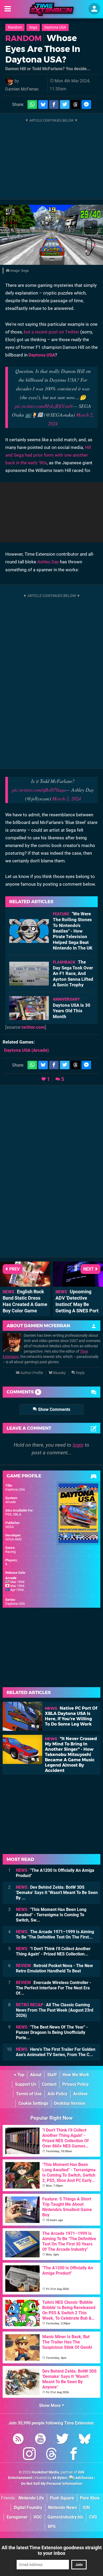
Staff (52, 2075)
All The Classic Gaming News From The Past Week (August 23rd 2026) (55, 2010)
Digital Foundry (28, 2508)
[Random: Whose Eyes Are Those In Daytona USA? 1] (51, 235)
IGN (86, 2508)
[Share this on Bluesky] (43, 104)
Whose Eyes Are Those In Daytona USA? (43, 49)
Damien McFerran (22, 89)
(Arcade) (26, 1050)
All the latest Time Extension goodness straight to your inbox (52, 2550)
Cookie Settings (33, 2103)
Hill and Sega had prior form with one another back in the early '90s (48, 455)
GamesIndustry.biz (65, 2517)
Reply (80, 1373)
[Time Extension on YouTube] (40, 2440)
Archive (80, 2094)
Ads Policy (57, 2094)
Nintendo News (62, 2508)
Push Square (62, 2498)
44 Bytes (60, 2478)
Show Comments (54, 1409)
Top (20, 2075)
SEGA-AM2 (13, 1539)
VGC (38, 2517)
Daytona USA (55, 27)
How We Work (76, 2075)
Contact (49, 2084)
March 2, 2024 (67, 798)
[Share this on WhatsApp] (32, 104)
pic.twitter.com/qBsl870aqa (39, 790)
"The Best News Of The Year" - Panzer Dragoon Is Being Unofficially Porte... (52, 2032)
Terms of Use (29, 2094)
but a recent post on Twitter (51, 332)
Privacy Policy (76, 2084)
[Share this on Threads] (76, 104)
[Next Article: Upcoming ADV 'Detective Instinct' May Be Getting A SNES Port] (78, 1284)
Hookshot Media (45, 2472)
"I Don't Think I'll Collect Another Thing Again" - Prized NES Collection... (53, 1951)
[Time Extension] (51, 9)
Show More (50, 2406)
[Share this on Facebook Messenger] (86, 104)
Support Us (26, 2084)
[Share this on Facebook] (54, 104)
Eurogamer (17, 2517)
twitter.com (33, 1027)
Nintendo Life (31, 2498)
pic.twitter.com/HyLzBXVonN (44, 406)
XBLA (17, 1514)
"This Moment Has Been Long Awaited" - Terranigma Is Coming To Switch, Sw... (51, 1915)
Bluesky (59, 1373)
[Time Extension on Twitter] (63, 2440)
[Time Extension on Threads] (51, 2455)
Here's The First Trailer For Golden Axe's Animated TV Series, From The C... (56, 2052)
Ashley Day (48, 562)
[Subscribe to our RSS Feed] (18, 2440)
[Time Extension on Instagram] (29, 2455)
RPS (52, 2527)
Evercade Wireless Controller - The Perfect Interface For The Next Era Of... (53, 1988)
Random (15, 27)
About (36, 2075)
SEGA (10, 1527)
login (78, 1445)
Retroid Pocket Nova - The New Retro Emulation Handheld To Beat (54, 1968)
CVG (93, 2517)
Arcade (11, 1502)
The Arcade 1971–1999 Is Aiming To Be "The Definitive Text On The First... (55, 1934)
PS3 (8, 1514)
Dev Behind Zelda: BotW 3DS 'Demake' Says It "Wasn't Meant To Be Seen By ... (57, 1893)
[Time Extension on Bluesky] (85, 2440)
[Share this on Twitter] (65, 104)
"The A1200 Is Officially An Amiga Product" (55, 1873)
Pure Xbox (90, 2498)
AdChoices (84, 2478)
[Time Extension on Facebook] (74, 2455)
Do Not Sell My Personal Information (52, 2484)
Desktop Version (70, 2103)
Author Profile (31, 1373)
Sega (33, 27)
